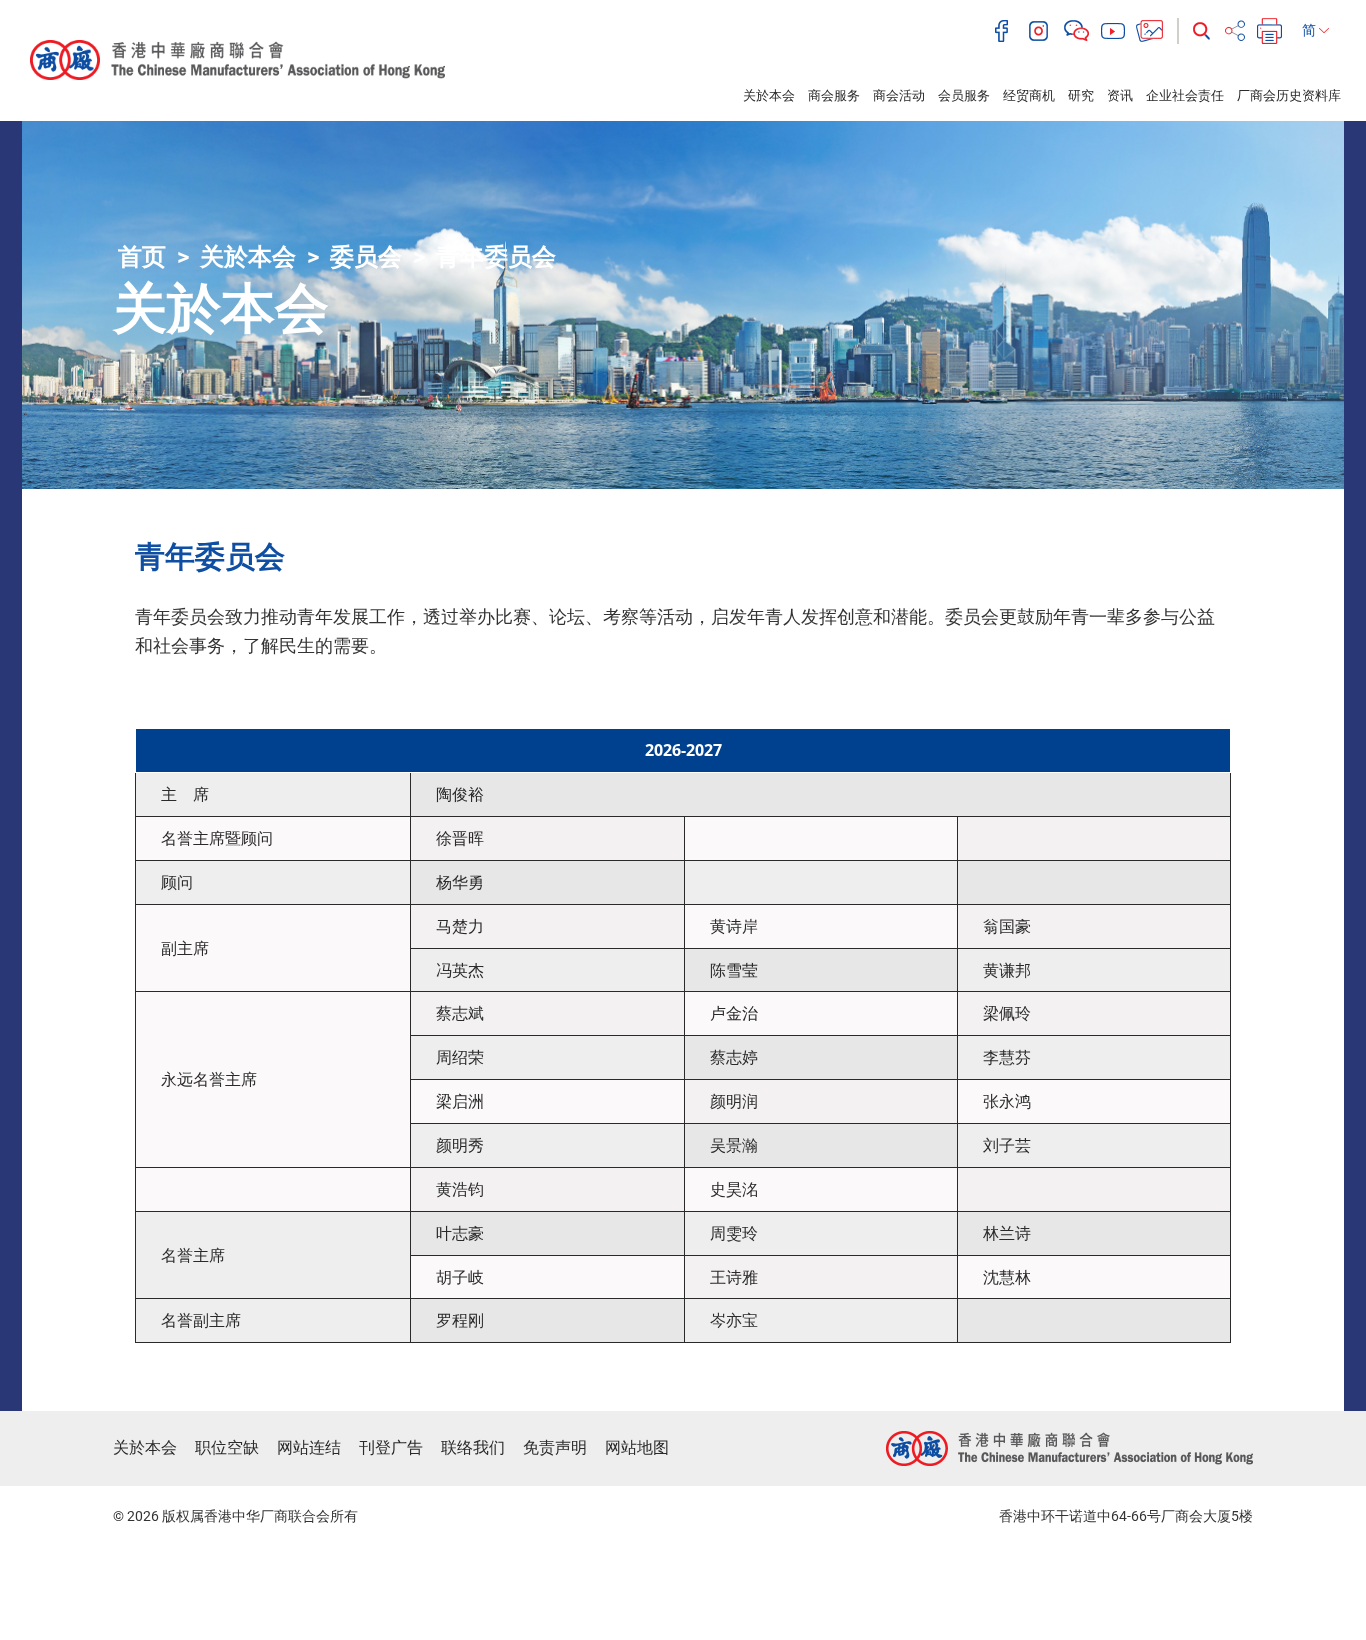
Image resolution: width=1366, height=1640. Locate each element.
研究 (1081, 95)
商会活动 (899, 95)
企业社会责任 (1185, 95)
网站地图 (637, 1447)
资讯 (1120, 95)
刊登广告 (391, 1447)
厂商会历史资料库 (1289, 95)
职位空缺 (227, 1447)
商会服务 (834, 95)
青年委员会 (496, 257)
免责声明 (555, 1447)
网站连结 (309, 1447)
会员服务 (964, 95)
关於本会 (769, 95)
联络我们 (473, 1447)
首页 (142, 257)
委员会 (366, 257)
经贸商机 (1029, 95)
